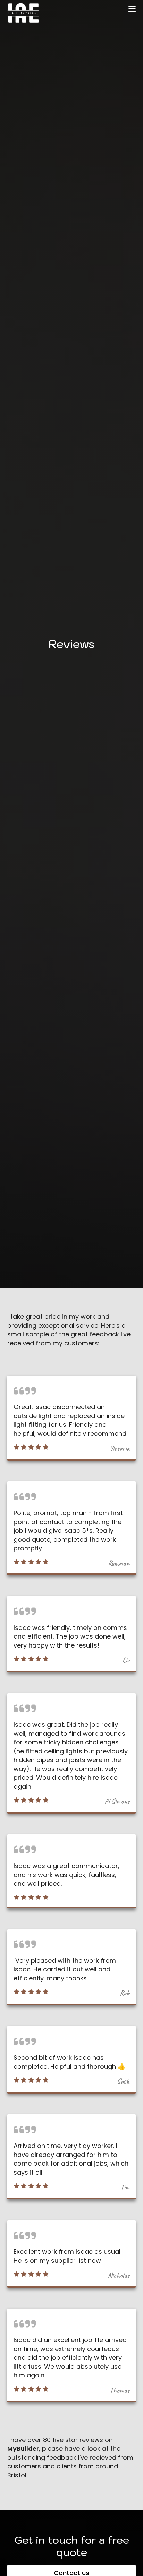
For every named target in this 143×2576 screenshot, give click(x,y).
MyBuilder (23, 2448)
